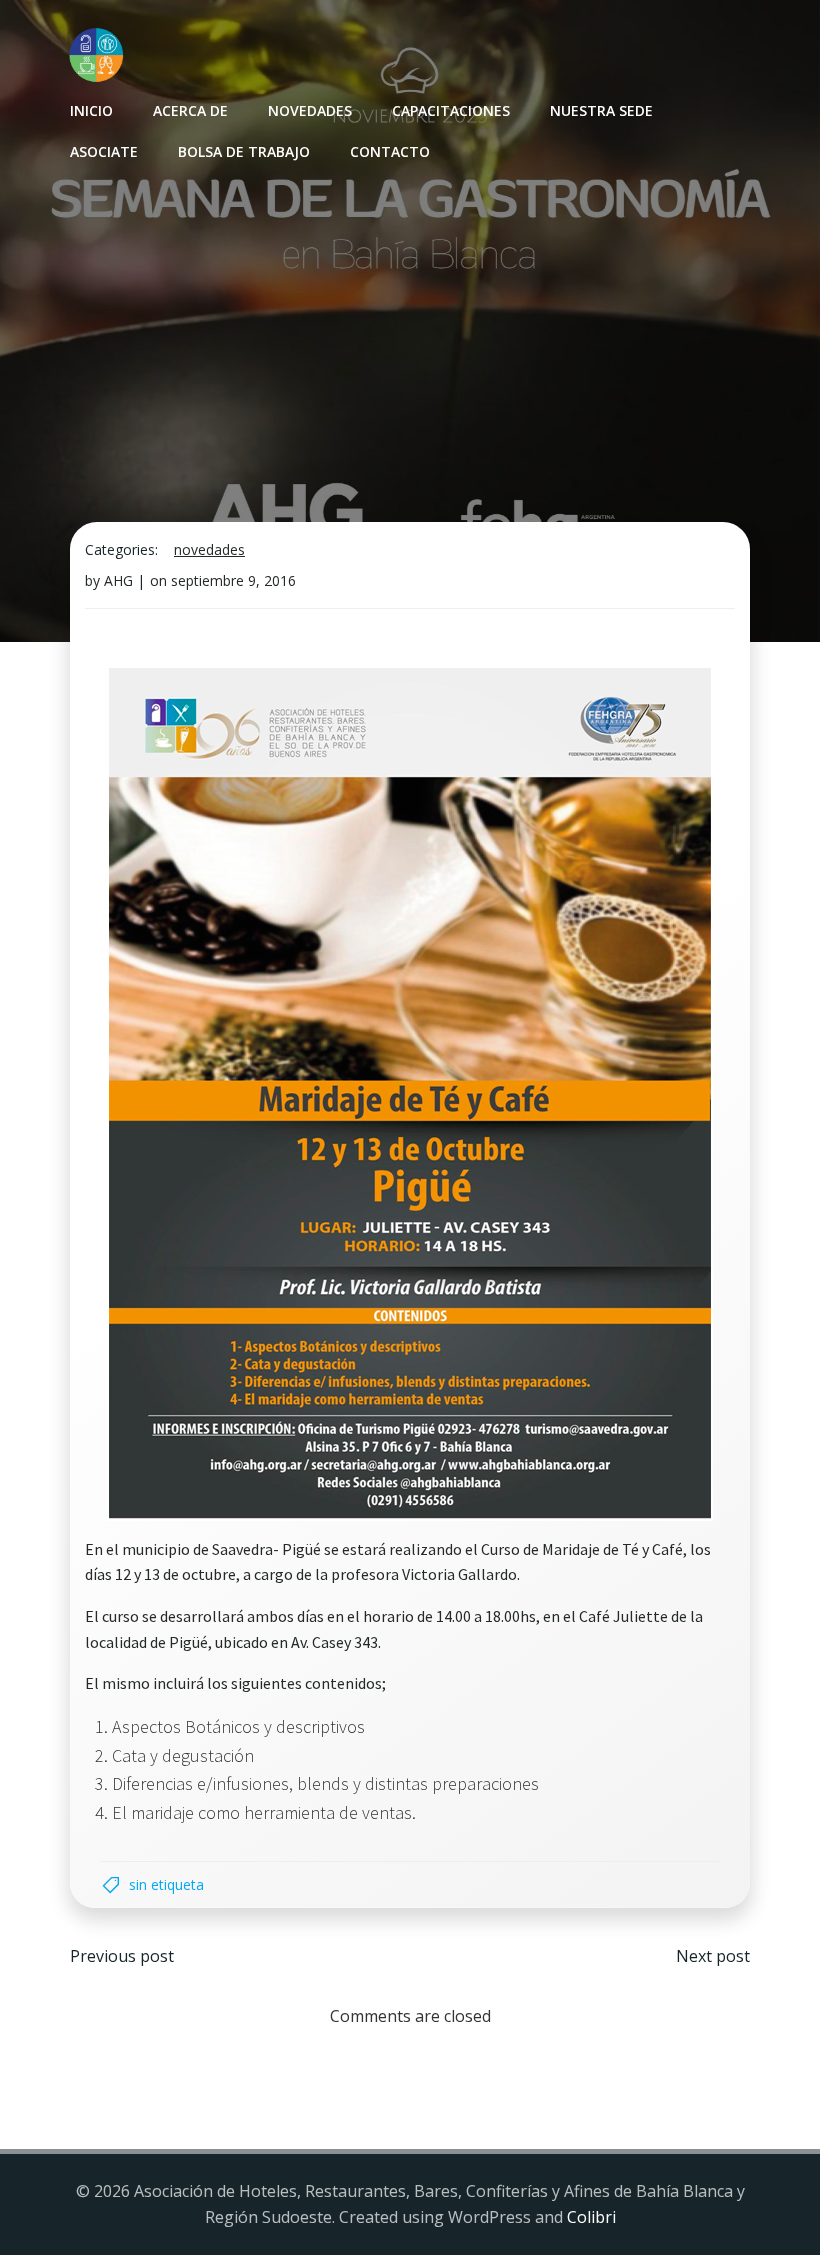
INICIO (91, 110)
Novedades (310, 110)
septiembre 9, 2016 (233, 580)
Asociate (104, 151)
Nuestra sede (601, 110)
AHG (118, 580)
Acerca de (190, 110)
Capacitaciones (451, 110)
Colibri (591, 2217)
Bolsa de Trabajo (244, 151)
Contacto (390, 151)
